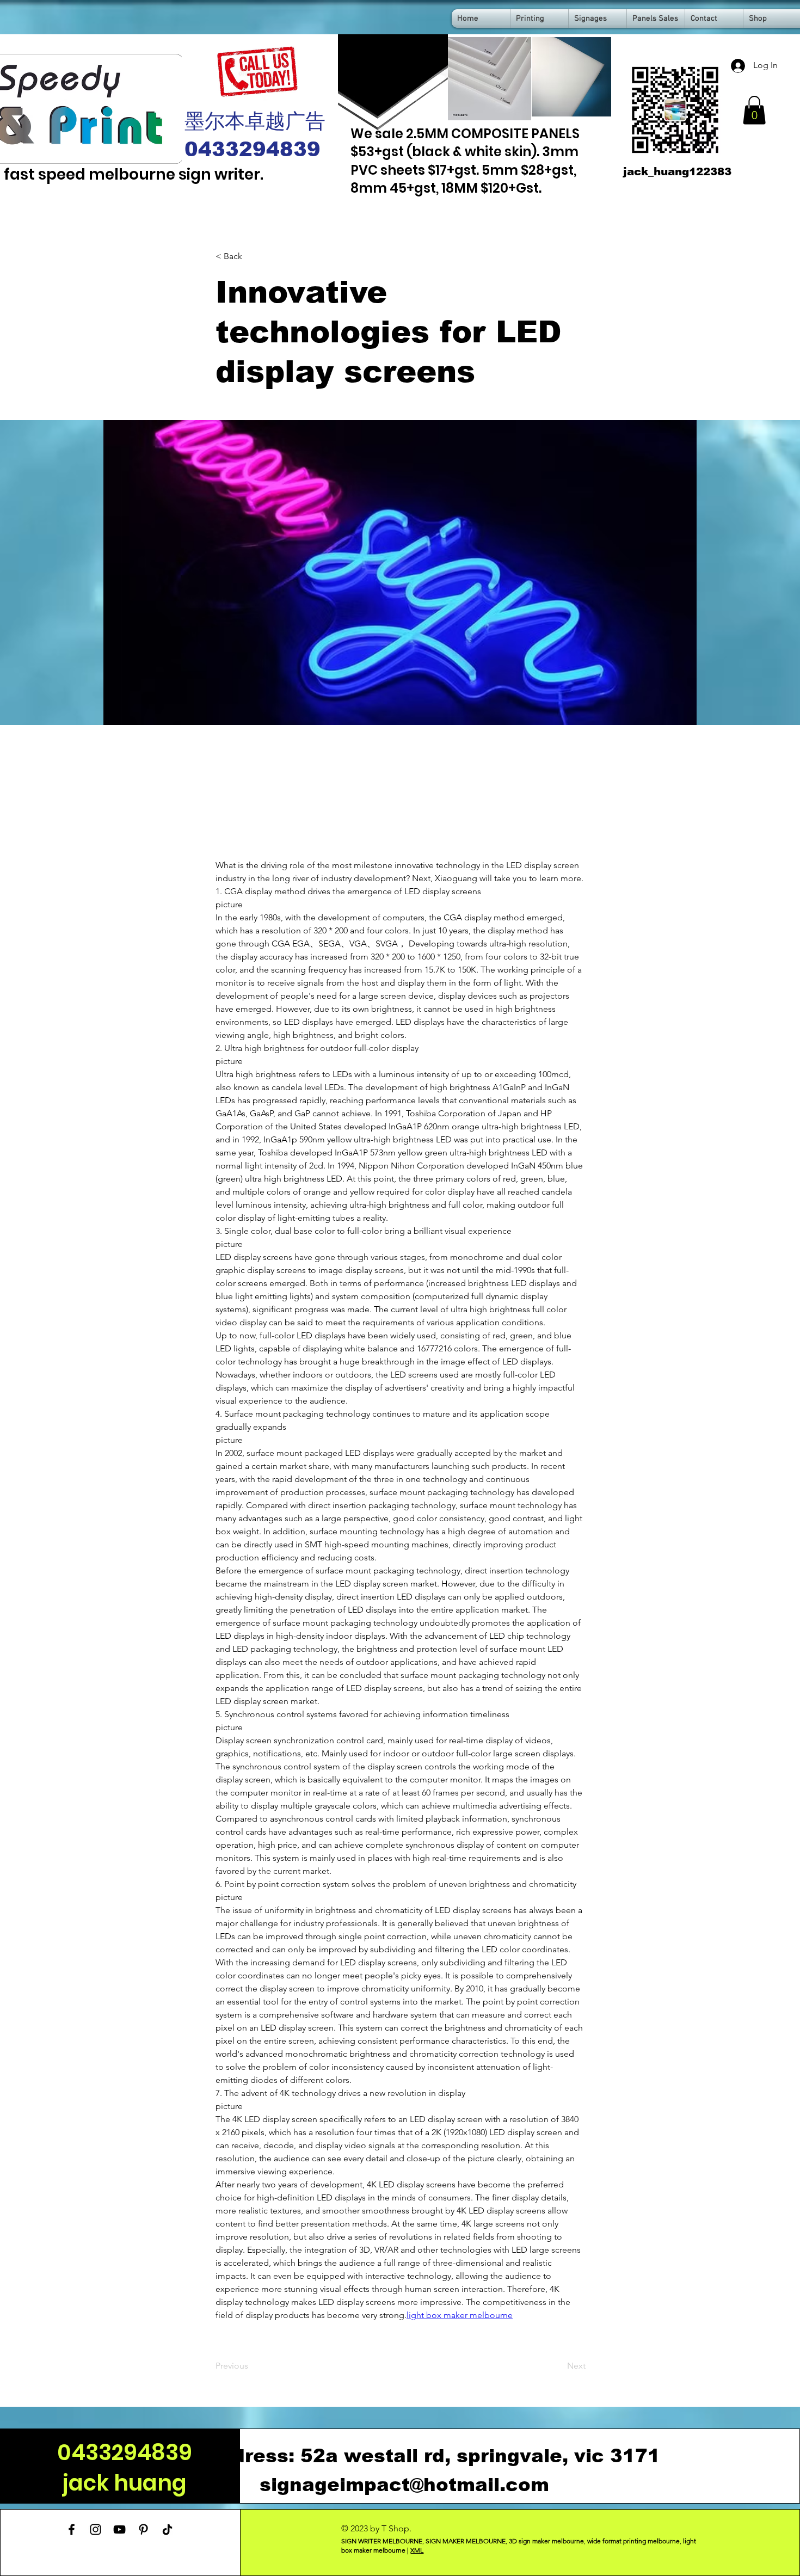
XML (417, 2550)
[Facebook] (72, 2529)
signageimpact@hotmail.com (404, 2485)
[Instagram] (96, 2529)
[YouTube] (119, 2529)
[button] (754, 110)
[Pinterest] (143, 2529)
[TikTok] (167, 2529)
